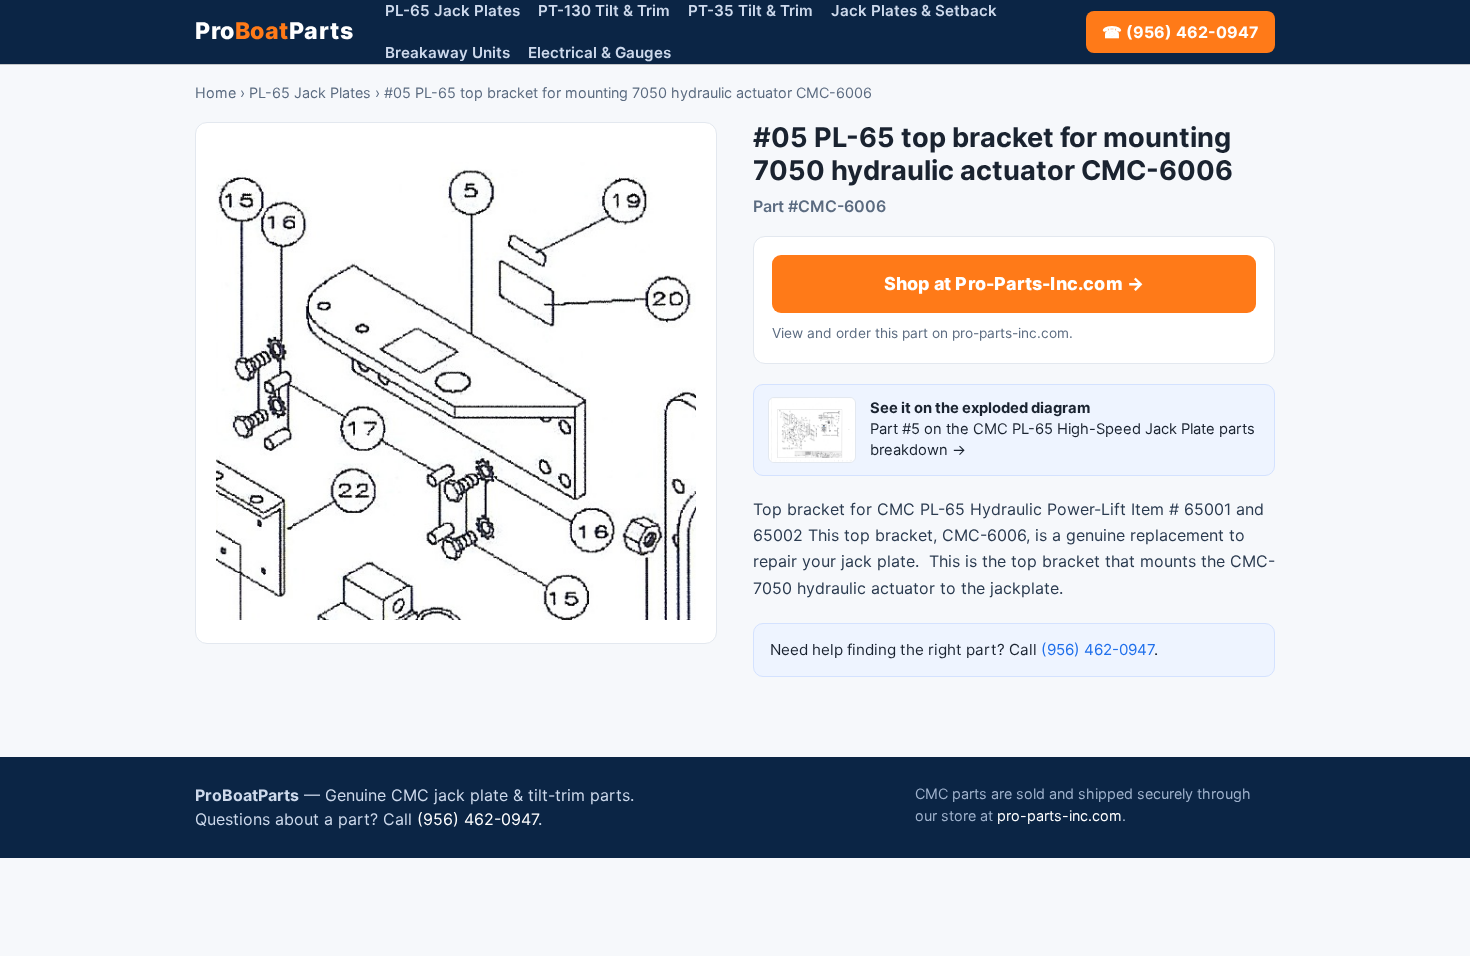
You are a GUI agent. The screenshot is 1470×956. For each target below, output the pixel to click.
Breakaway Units (447, 52)
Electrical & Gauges (599, 52)
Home (215, 92)
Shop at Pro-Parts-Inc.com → (1014, 283)
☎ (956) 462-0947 (1180, 32)
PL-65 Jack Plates (310, 92)
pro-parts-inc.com (1059, 815)
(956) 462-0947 (1097, 649)
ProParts (274, 31)
